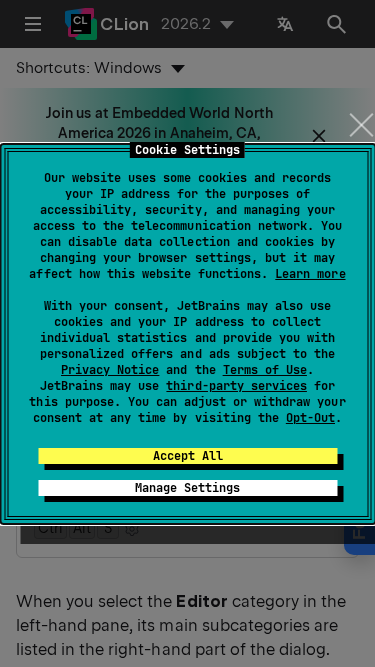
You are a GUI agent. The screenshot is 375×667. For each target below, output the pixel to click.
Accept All (188, 456)
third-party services (236, 386)
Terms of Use (265, 370)
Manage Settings (187, 488)
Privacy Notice (110, 370)
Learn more (310, 274)
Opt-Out (310, 418)
